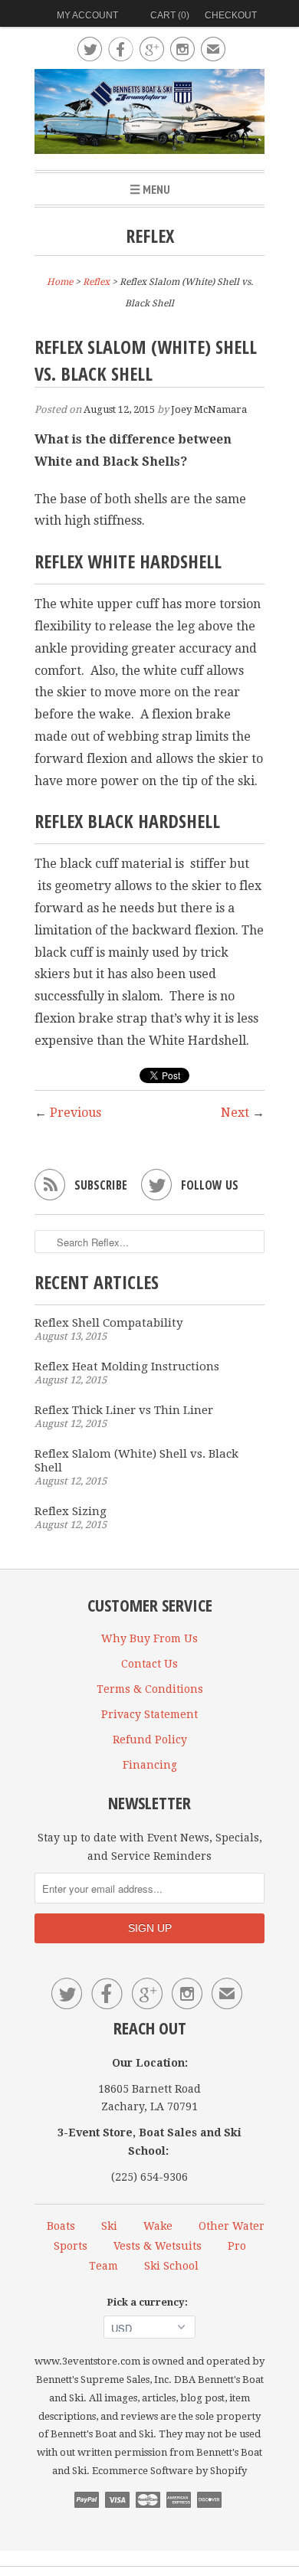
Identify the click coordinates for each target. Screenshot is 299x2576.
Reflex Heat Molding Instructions (127, 1367)
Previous (76, 1113)
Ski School (171, 2266)
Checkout (231, 15)
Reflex (150, 236)
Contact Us (149, 1664)
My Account (87, 15)
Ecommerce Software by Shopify (169, 2471)
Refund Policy (150, 1740)
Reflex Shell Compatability (108, 1323)
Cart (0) (170, 15)
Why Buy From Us (149, 1638)
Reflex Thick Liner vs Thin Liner (124, 1410)
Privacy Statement (149, 1714)
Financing (150, 1765)
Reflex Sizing (71, 1511)
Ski (109, 2226)
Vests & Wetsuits (158, 2246)
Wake (158, 2226)
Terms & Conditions (150, 1689)
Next (235, 1113)
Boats (61, 2226)
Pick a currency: (149, 2302)
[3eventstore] (149, 114)
